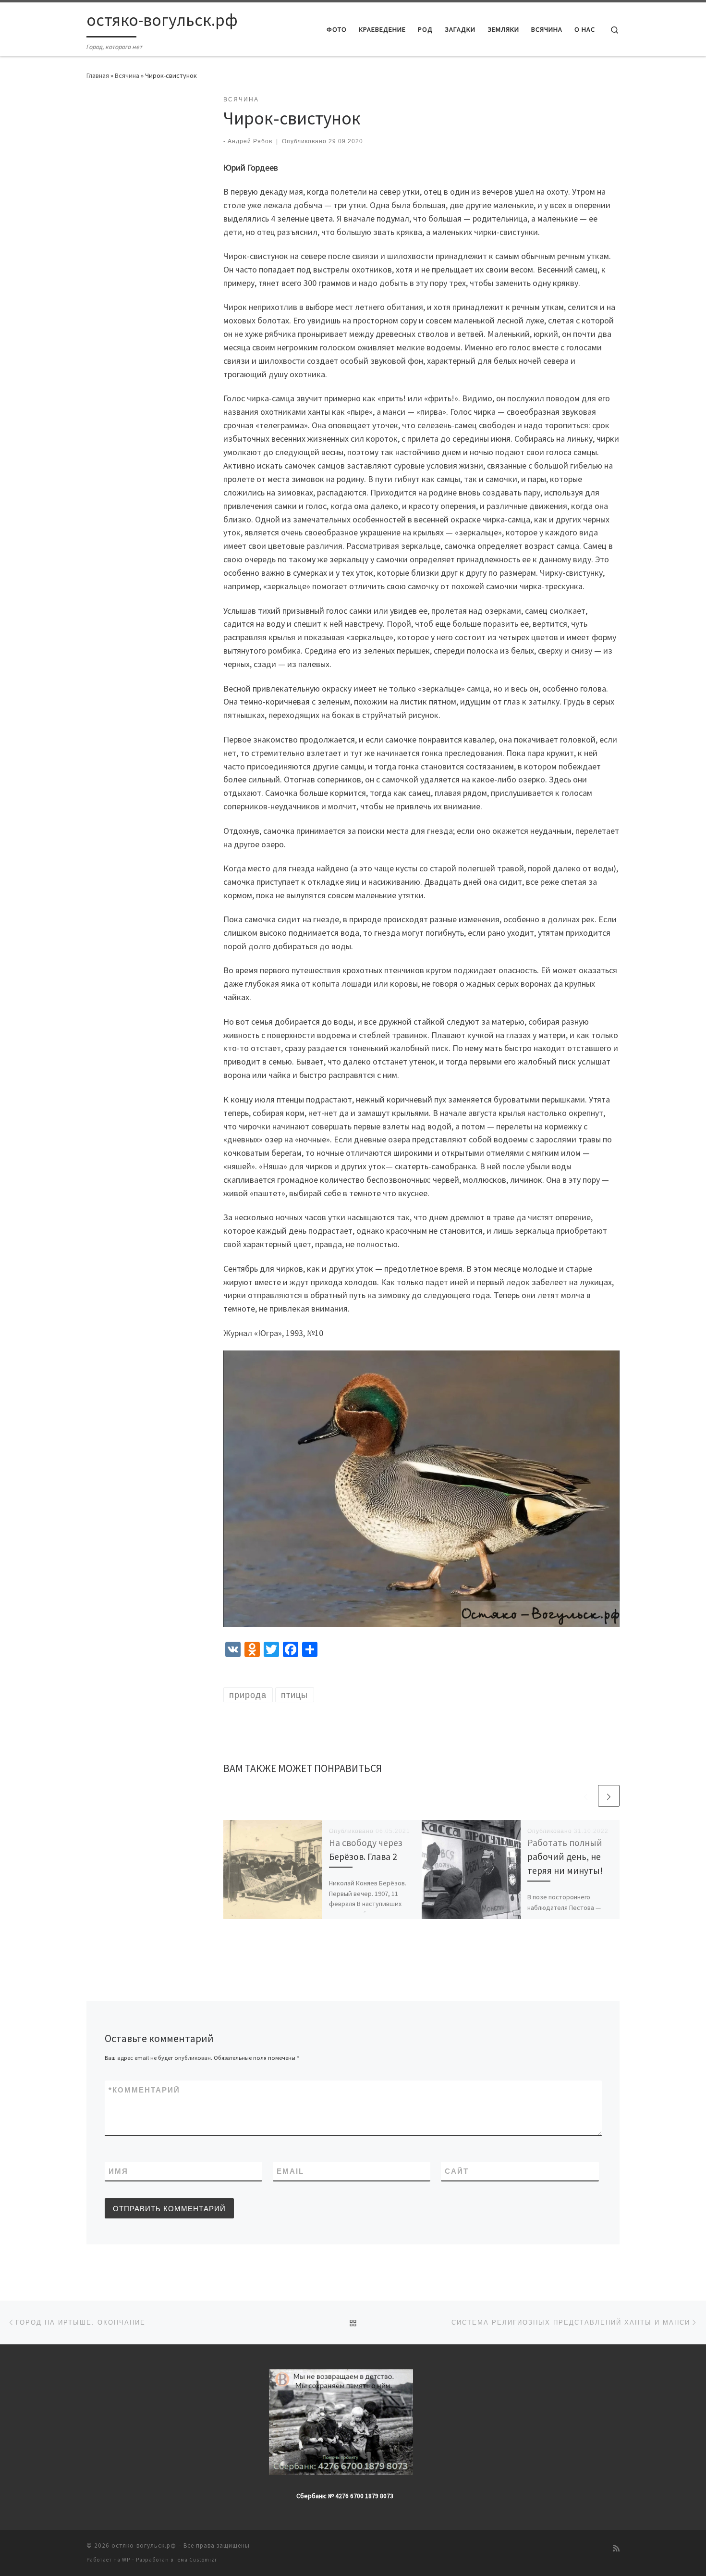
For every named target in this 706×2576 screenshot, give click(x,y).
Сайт (457, 2171)
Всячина (127, 75)
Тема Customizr (196, 2560)
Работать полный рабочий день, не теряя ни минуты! (565, 1857)
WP (126, 2560)
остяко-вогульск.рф (144, 2545)
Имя (118, 2171)
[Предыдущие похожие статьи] (586, 1796)
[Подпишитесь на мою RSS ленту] (616, 2548)
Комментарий (144, 2090)
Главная (98, 75)
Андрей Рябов (250, 141)
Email (290, 2171)
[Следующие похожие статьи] (609, 1796)
